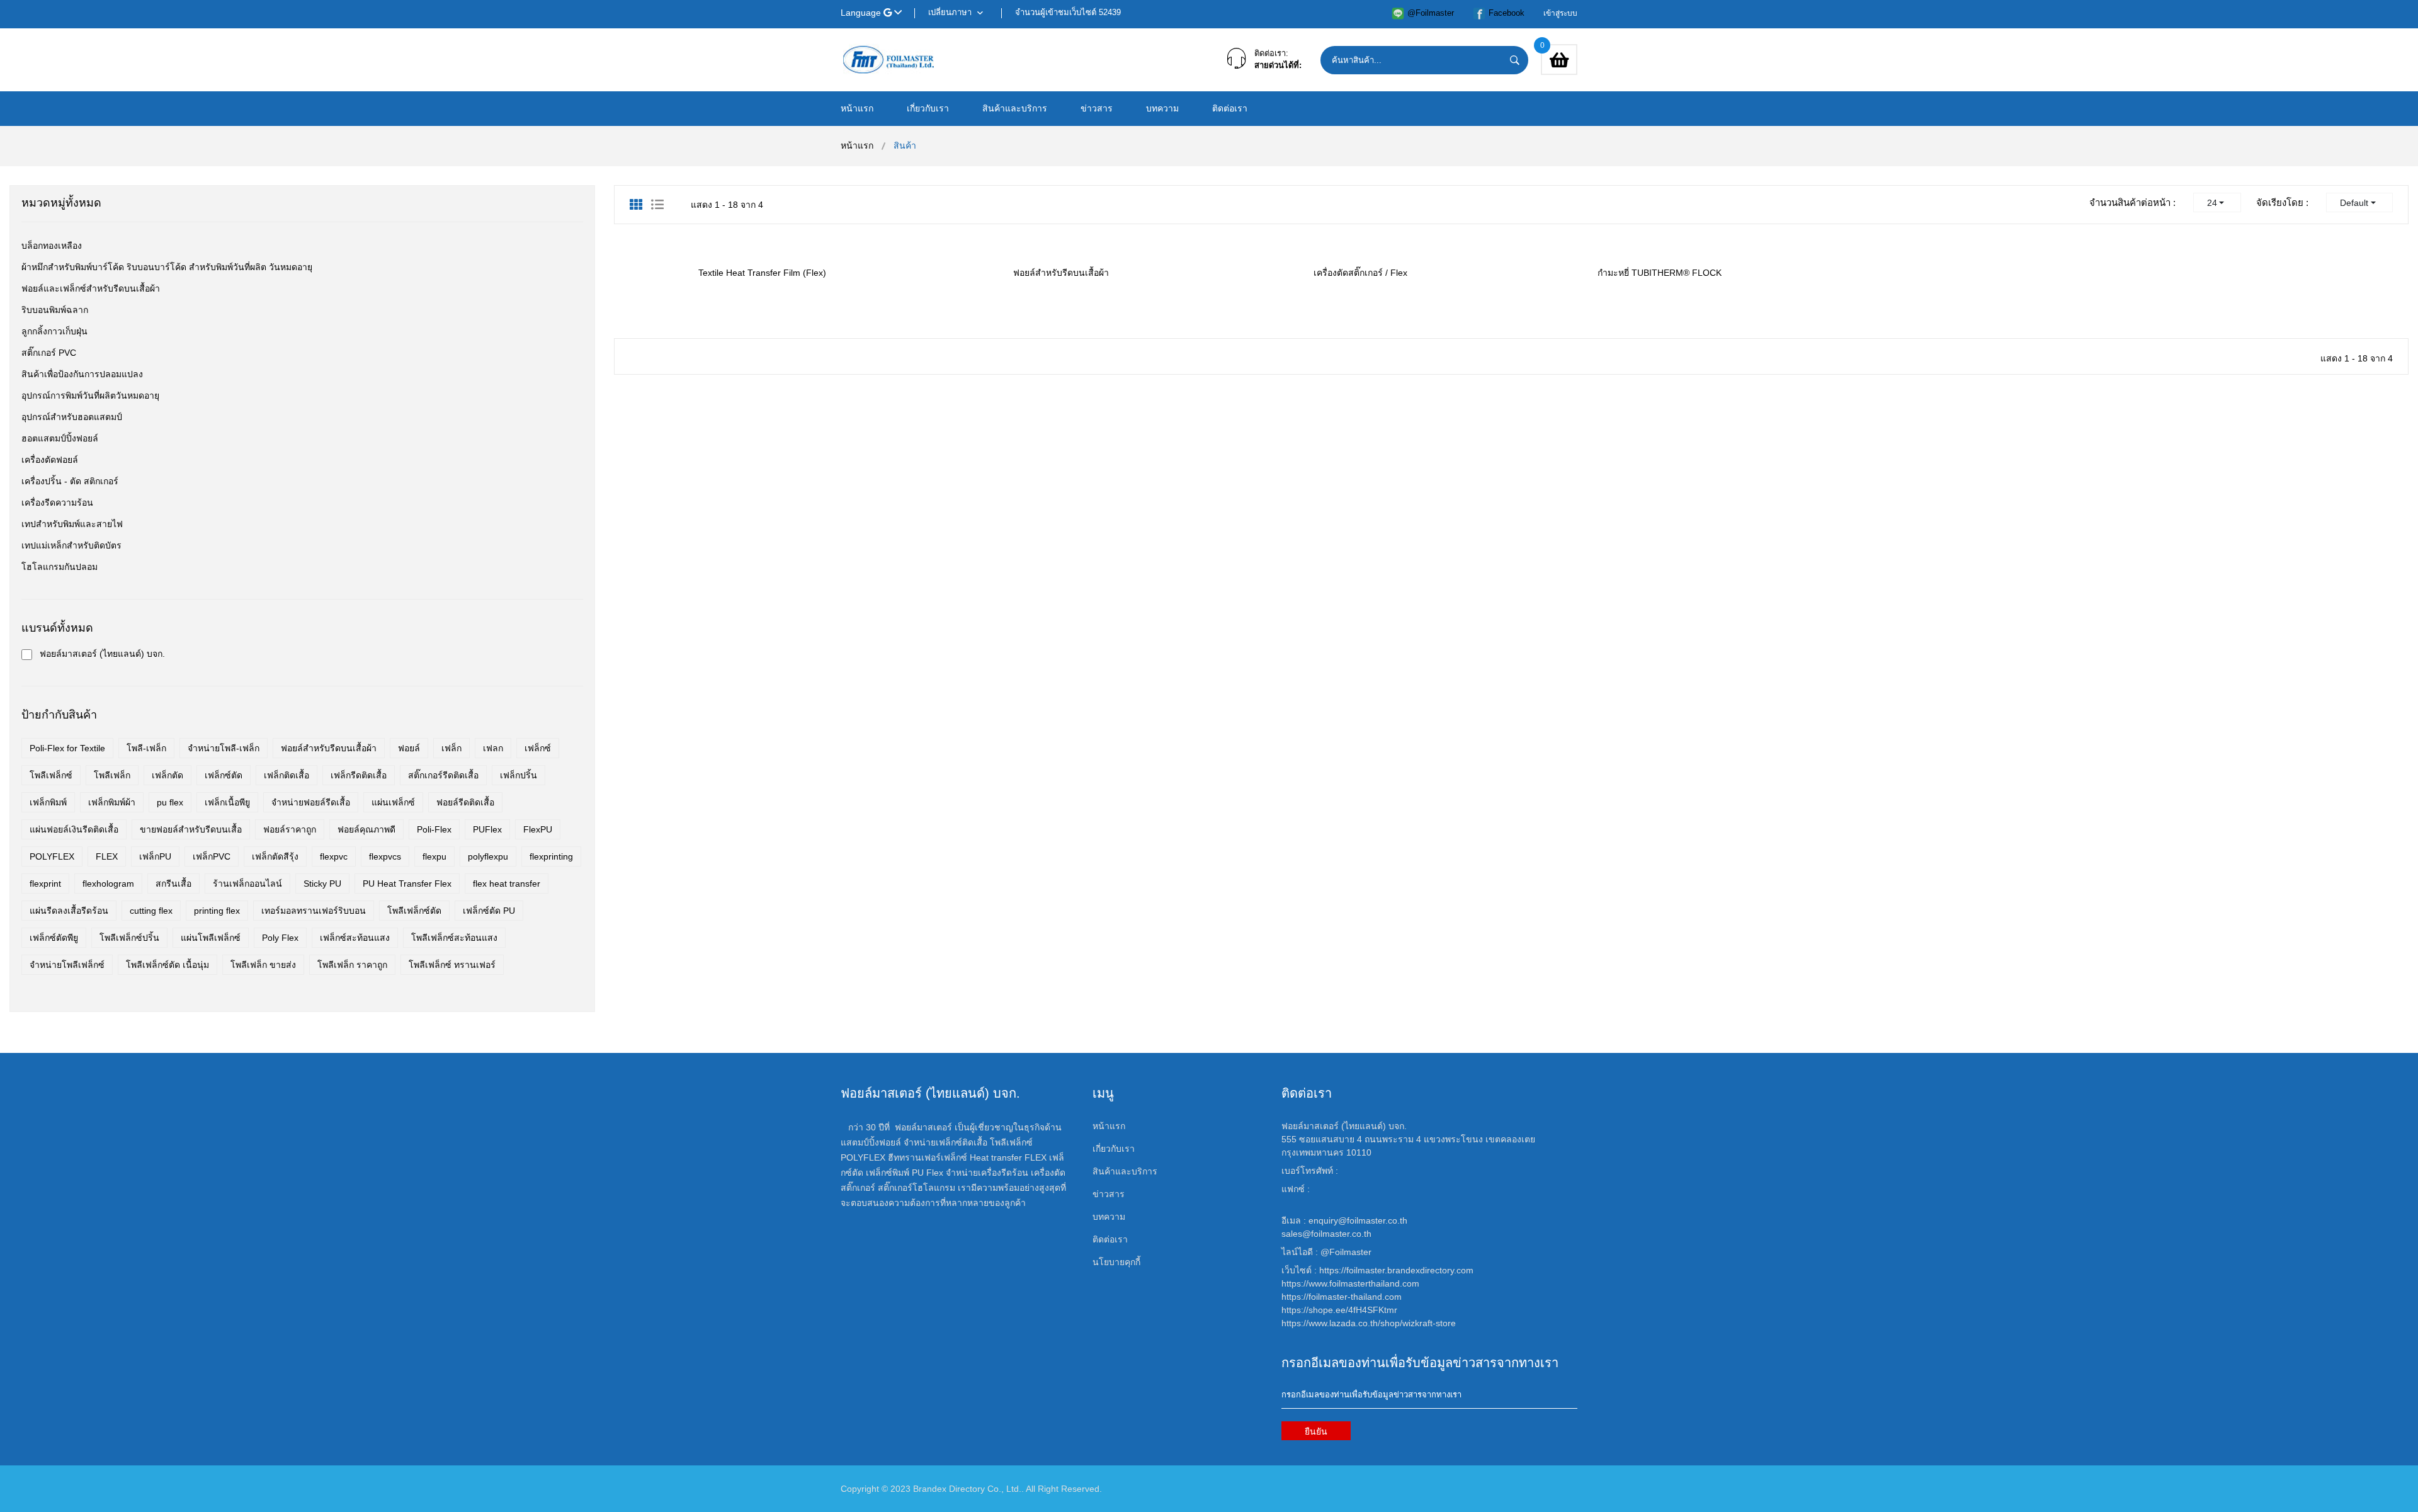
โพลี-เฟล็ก (146, 748)
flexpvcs (385, 856)
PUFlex (487, 829)
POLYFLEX (52, 856)
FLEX (107, 856)
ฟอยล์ (409, 748)
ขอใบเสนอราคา (775, 244)
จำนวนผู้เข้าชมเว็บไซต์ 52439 (1068, 12)
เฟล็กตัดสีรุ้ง (275, 856)
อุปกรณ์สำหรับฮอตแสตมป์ (72, 417)
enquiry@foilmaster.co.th (1358, 1220)
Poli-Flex (434, 829)
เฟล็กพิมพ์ (48, 802)
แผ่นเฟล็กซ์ (393, 802)
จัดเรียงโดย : (2282, 202)
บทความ (1162, 108)
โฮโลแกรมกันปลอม (60, 567)
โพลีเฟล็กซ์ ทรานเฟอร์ (452, 965)
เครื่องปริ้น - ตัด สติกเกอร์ (70, 481)
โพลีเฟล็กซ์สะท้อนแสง (454, 938)
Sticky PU (322, 884)
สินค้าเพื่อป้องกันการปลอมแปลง (82, 374)
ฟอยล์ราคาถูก (290, 829)
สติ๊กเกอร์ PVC (49, 353)
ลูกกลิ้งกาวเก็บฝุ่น (54, 331)
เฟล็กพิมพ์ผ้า (112, 802)
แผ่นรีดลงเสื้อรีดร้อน (69, 911)
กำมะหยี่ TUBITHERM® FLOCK (1660, 273)
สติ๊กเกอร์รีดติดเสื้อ (443, 775)
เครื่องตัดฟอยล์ (50, 460)
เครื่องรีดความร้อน (57, 503)
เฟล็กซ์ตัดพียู (54, 938)
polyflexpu (488, 856)
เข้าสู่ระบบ (1560, 13)
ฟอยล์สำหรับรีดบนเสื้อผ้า (1061, 273)
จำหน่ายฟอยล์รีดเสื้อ (311, 802)
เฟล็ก (451, 748)
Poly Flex (280, 938)
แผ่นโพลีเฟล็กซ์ (211, 938)
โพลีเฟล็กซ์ (51, 775)
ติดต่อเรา (1230, 108)
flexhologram (108, 884)
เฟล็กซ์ (538, 748)
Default (2354, 203)
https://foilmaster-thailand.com (1342, 1297)
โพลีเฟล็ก (112, 775)
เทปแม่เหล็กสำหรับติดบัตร (71, 545)
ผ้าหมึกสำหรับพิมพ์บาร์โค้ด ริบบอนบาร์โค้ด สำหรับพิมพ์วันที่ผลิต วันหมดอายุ (167, 267)
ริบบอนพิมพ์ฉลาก (55, 310)
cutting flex (151, 911)
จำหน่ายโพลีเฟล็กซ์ (67, 965)
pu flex (170, 802)
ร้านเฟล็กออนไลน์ (247, 884)
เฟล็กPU (155, 856)
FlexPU (538, 829)
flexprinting (551, 856)
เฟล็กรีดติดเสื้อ (359, 775)
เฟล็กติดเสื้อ (287, 775)
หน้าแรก (857, 108)
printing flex (217, 911)
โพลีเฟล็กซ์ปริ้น (129, 938)
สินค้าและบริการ (1015, 108)
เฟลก (493, 748)
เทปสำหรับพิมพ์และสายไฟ (72, 524)
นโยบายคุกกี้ (1116, 1262)
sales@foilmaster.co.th (1326, 1234)
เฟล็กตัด (167, 775)
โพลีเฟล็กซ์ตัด (414, 911)
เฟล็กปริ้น (519, 775)
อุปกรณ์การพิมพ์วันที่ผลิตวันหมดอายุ (90, 395)
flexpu (434, 856)
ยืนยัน (1316, 1431)
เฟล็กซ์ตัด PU (489, 911)
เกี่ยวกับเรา (928, 108)
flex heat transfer (507, 884)
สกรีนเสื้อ (173, 884)
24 (2212, 203)
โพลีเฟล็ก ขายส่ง (263, 965)
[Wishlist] (721, 243)
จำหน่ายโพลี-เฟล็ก (224, 748)
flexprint (45, 884)
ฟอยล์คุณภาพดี (366, 829)
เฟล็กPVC (212, 856)
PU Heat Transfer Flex (407, 884)
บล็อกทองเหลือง (52, 246)
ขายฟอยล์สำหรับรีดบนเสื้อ (191, 829)
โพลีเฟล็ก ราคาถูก (352, 965)
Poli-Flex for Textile (67, 748)
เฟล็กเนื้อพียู (227, 802)
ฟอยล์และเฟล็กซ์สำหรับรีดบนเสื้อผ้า (91, 288)
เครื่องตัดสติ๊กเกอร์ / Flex (1360, 273)
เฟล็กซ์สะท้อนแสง (355, 938)
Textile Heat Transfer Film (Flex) (762, 273)
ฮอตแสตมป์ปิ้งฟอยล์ (60, 438)
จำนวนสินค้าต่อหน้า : (2132, 202)
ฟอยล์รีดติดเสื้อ (465, 802)
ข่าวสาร (1097, 108)
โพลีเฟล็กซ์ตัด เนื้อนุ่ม (167, 965)
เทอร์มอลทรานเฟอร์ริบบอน (314, 911)
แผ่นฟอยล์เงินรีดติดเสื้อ (74, 829)
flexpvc (334, 856)
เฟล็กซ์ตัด (224, 775)
